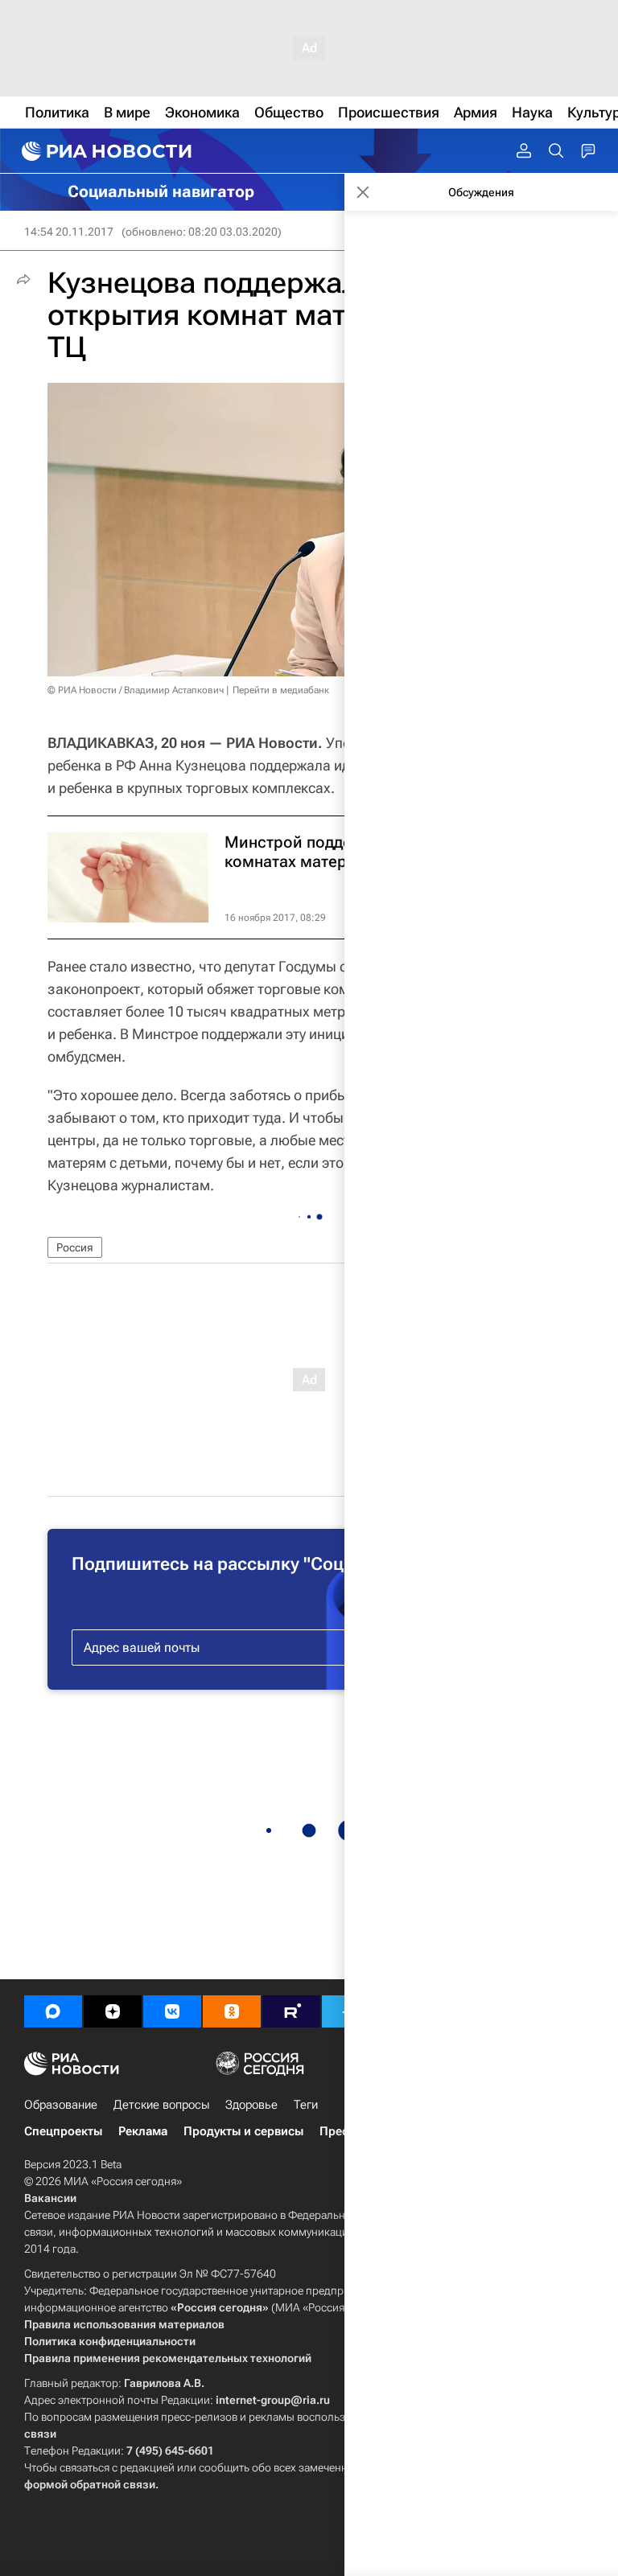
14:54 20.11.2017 (69, 232)
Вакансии (50, 2198)
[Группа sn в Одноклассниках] (232, 2011)
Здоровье (251, 2105)
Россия (75, 1247)
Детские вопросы (161, 2105)
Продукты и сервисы (243, 2131)
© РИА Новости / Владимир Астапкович (136, 690)
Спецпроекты (63, 2131)
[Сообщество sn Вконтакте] (172, 2011)
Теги (306, 2105)
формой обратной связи (90, 2484)
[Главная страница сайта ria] (105, 151)
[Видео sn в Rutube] (291, 2011)
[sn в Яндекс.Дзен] (113, 2011)
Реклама (143, 2131)
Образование (61, 2105)
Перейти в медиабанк (281, 690)
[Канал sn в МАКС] (53, 2011)
